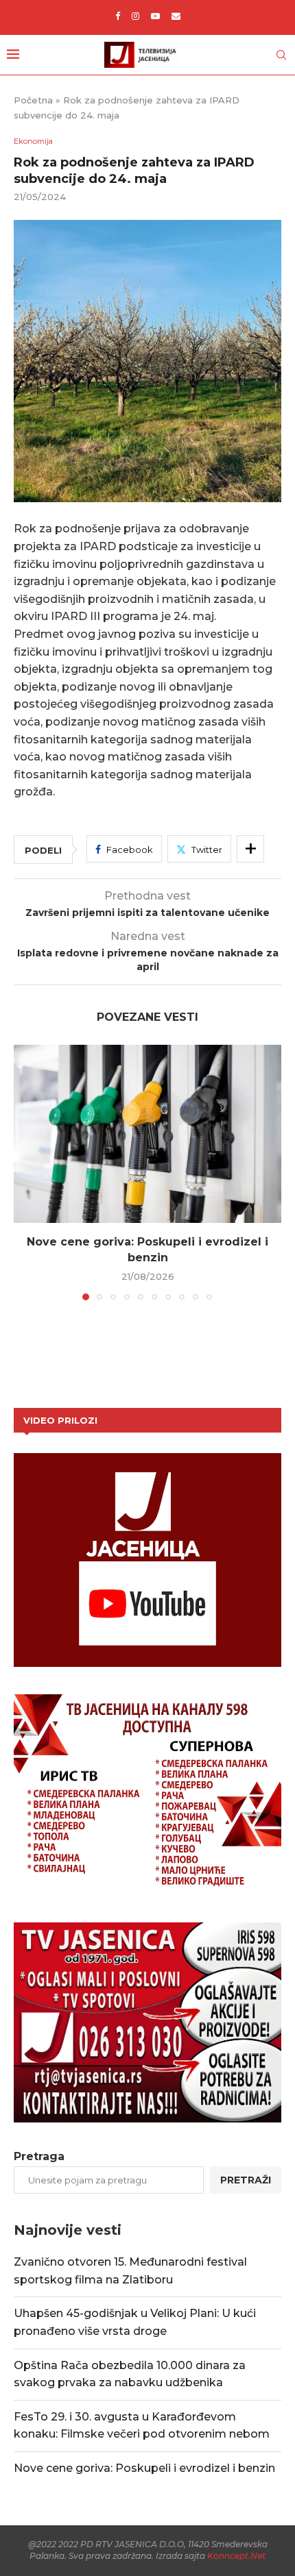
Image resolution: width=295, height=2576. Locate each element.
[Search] (281, 55)
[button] (25, 1172)
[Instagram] (135, 16)
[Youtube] (155, 16)
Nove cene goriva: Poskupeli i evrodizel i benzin (144, 2468)
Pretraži (246, 2180)
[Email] (176, 16)
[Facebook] (118, 16)
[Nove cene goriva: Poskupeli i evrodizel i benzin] (147, 1134)
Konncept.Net (236, 2556)
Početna (33, 100)
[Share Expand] (250, 849)
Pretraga (39, 2156)
